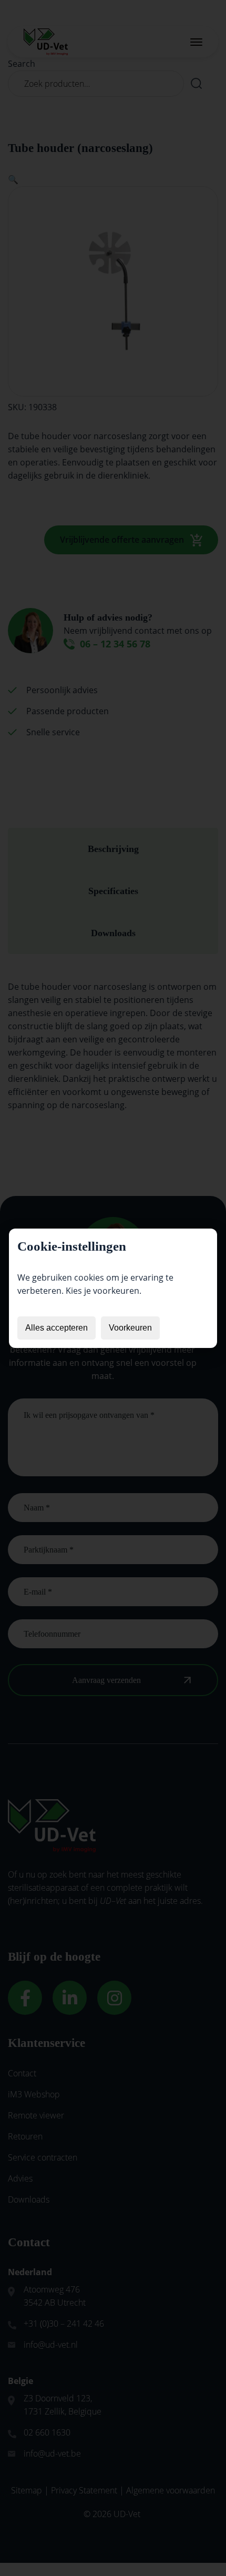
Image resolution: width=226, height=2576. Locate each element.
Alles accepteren (56, 1328)
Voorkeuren (130, 1328)
